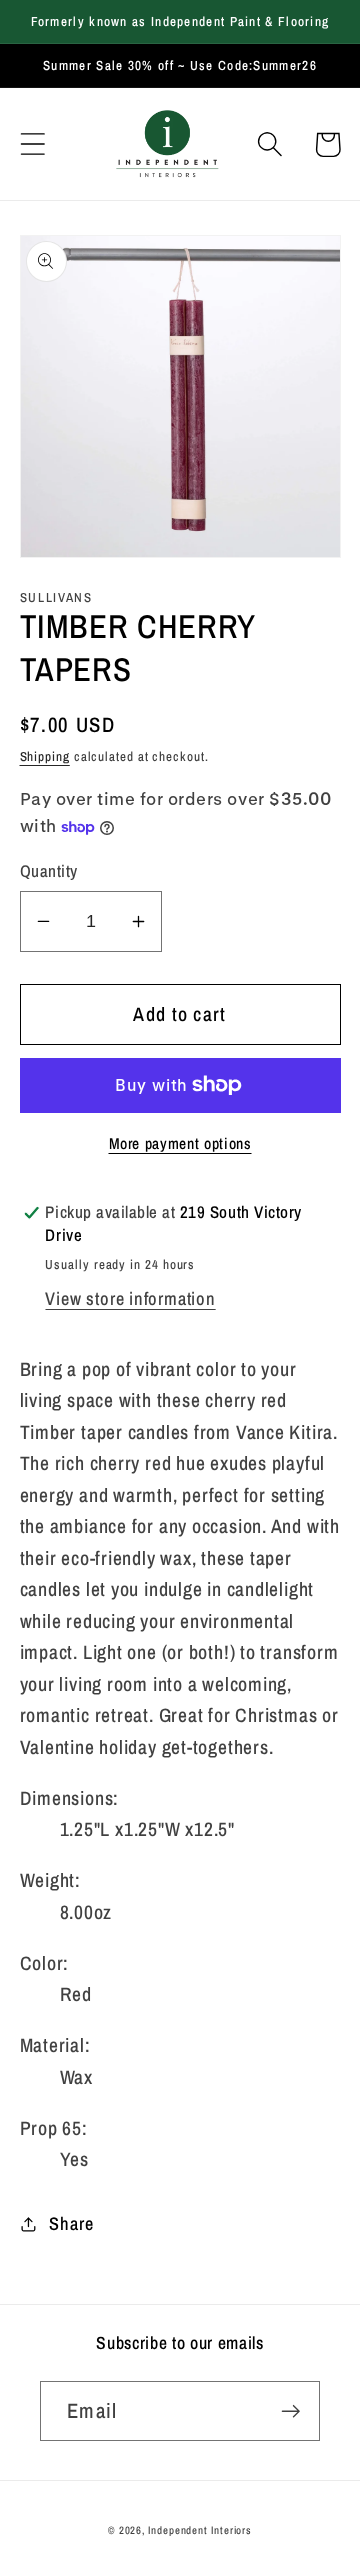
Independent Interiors (200, 2530)
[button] (32, 144)
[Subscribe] (290, 2411)
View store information (130, 1298)
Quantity (49, 871)
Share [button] (71, 2223)
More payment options (180, 1143)
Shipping (45, 756)
